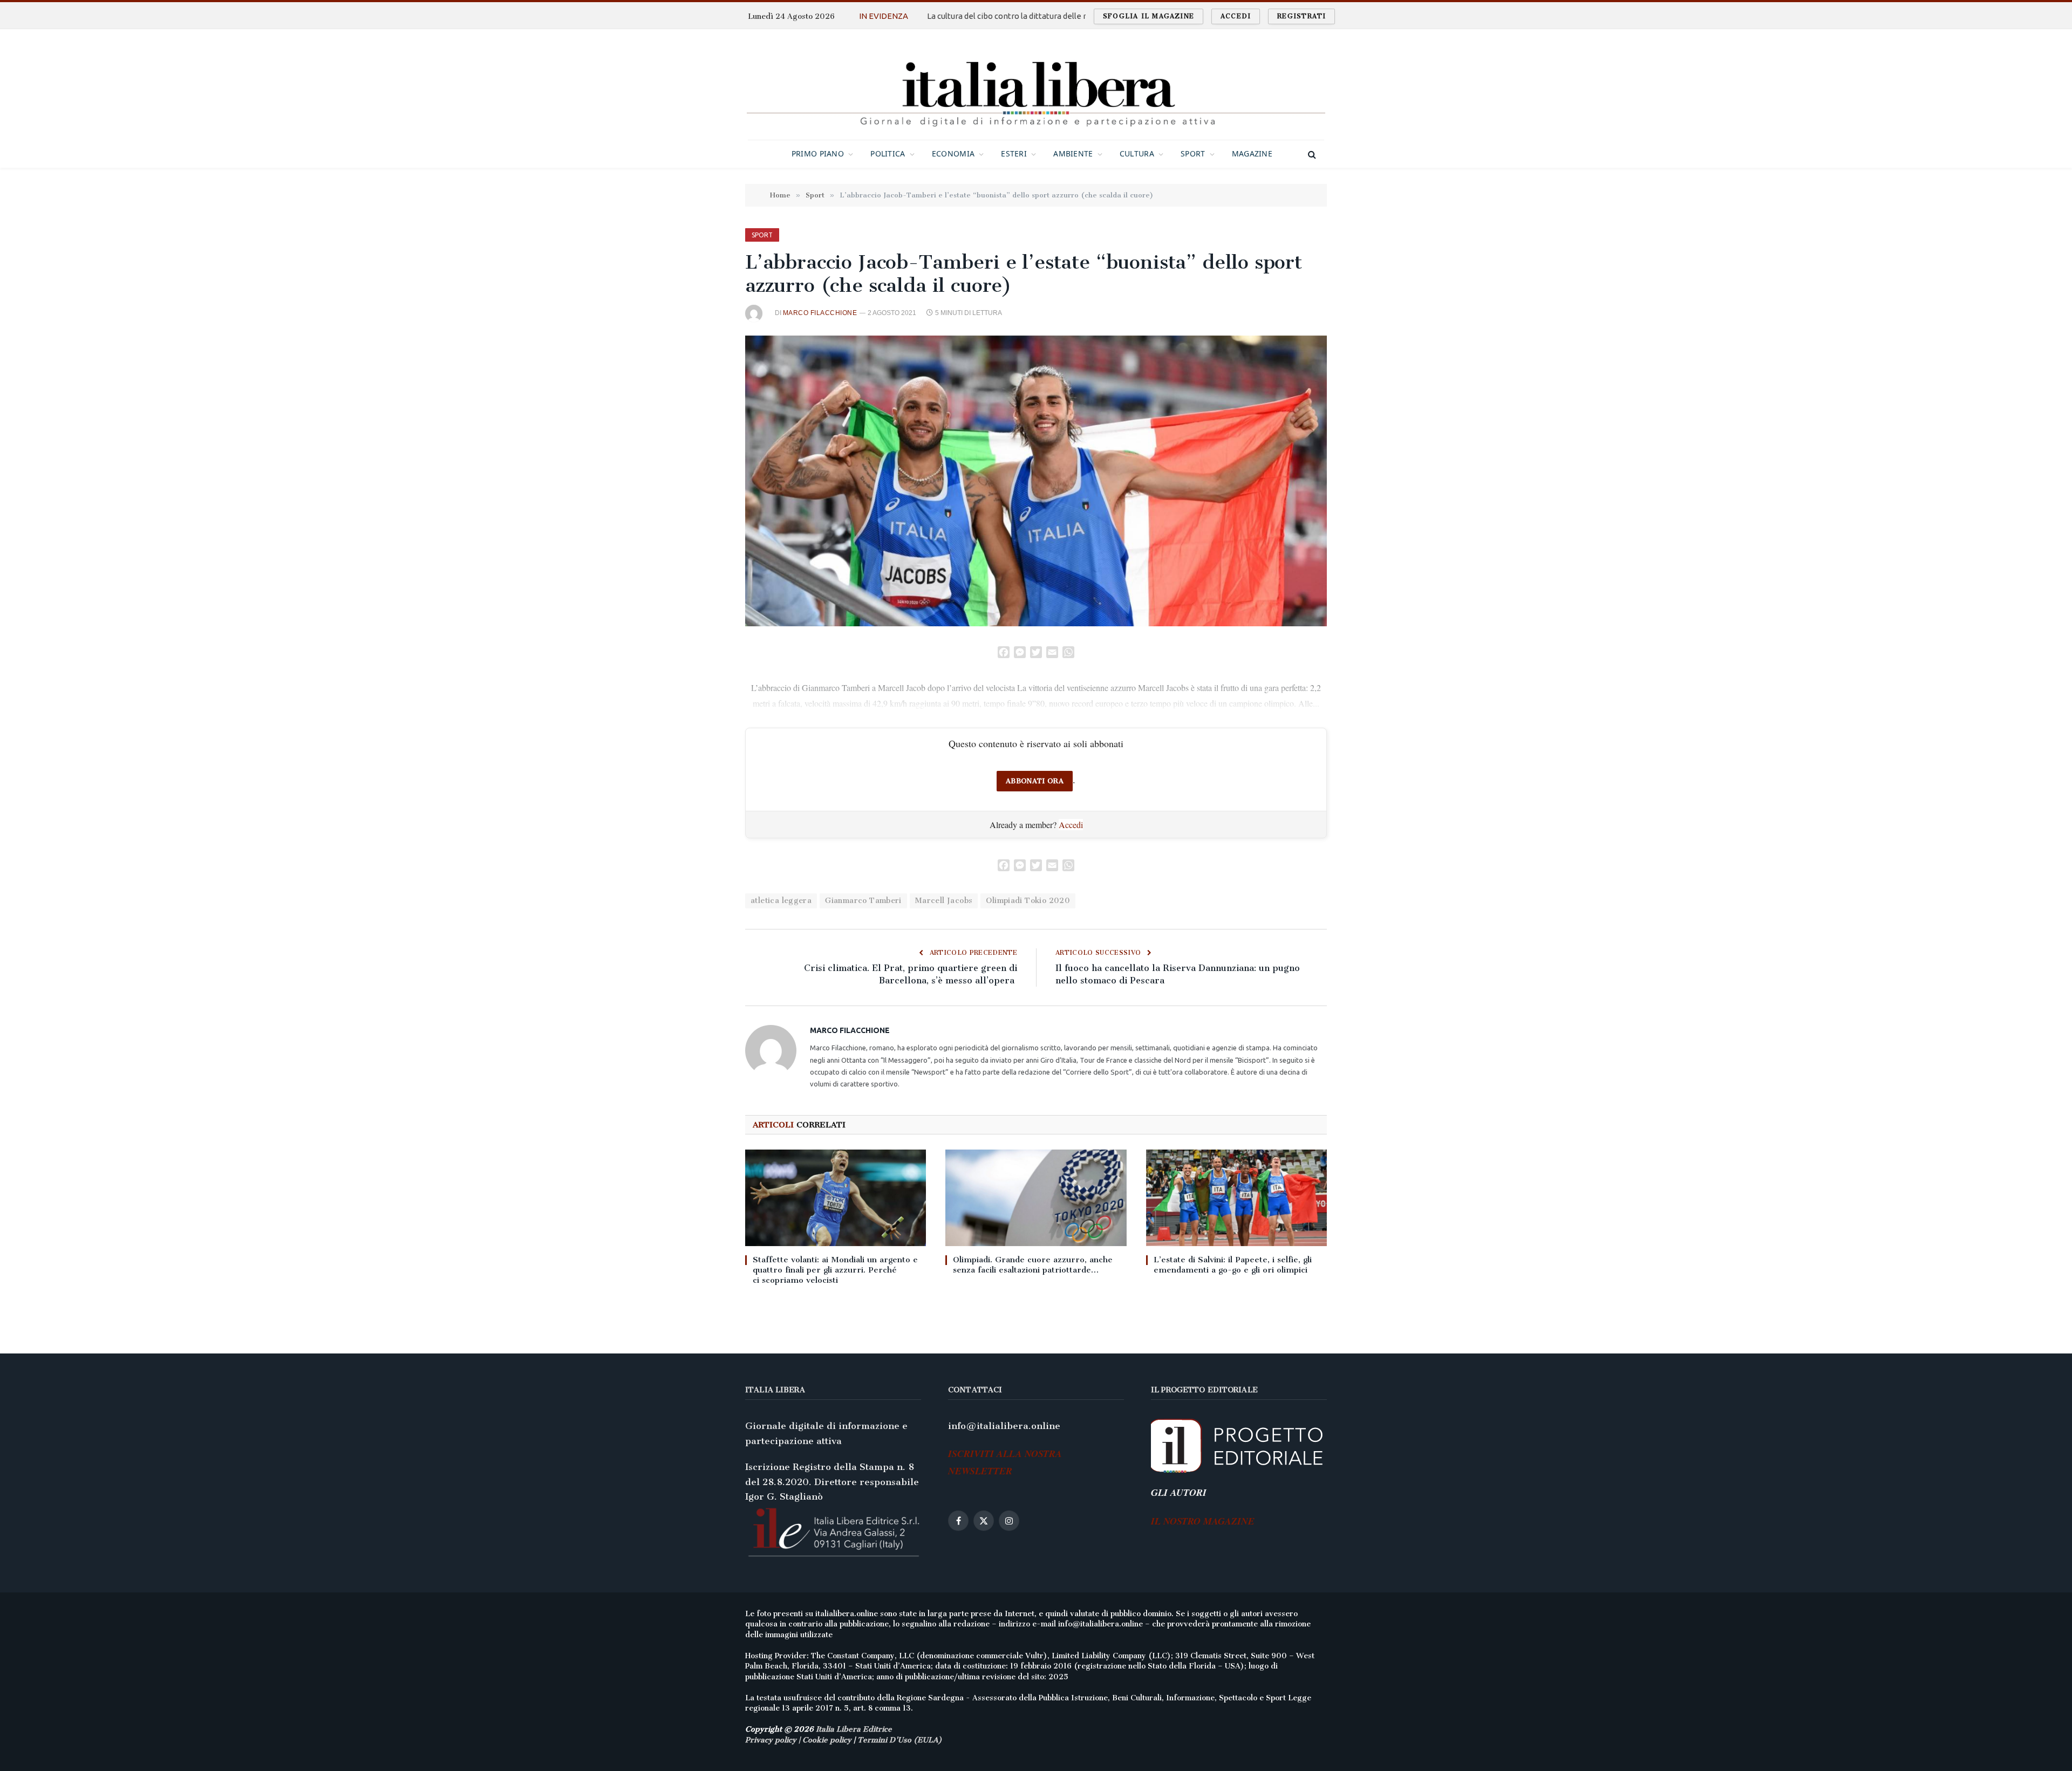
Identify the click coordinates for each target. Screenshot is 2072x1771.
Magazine (1252, 153)
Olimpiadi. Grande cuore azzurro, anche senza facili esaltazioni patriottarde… (1033, 1265)
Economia (953, 153)
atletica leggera (781, 901)
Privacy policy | (774, 1740)
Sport (1193, 153)
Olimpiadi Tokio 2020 (1028, 901)
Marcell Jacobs (944, 901)
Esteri (1014, 153)
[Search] (1311, 154)
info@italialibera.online (1004, 1426)
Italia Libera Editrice (854, 1729)
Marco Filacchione (820, 313)
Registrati (1301, 16)
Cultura (1137, 153)
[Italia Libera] (1036, 84)
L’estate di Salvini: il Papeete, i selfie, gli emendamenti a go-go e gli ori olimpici (1233, 1265)
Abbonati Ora (1035, 781)
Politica (888, 153)
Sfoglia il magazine (1149, 16)
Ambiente (1073, 153)
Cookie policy (827, 1740)
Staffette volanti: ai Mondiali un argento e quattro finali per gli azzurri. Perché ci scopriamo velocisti (835, 1270)
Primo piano (818, 153)
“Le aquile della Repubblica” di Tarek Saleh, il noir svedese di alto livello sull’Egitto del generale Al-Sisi (1040, 16)
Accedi (1236, 16)
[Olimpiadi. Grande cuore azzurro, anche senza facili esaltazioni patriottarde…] (1036, 1198)
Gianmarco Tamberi (863, 901)
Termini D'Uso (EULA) (900, 1740)
